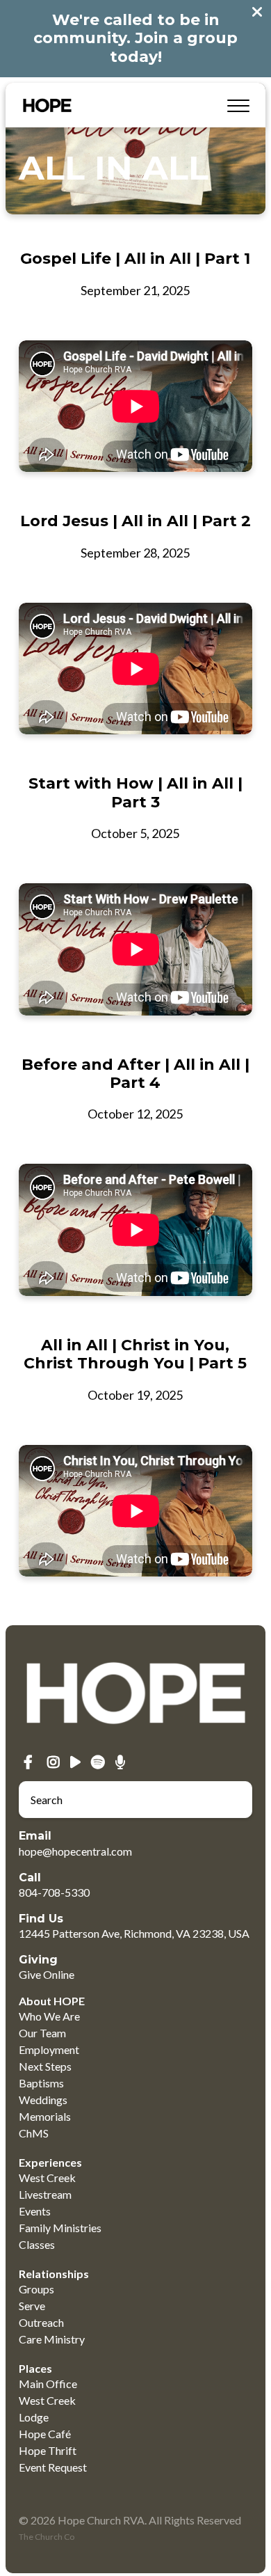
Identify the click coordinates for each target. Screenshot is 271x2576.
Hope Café (45, 2434)
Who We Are (49, 2016)
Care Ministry (52, 2339)
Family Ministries (60, 2228)
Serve (32, 2306)
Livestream (45, 2194)
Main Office (48, 2384)
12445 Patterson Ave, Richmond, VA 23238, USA (134, 1933)
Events (35, 2211)
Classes (37, 2244)
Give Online (47, 1974)
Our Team (42, 2033)
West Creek (47, 2178)
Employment (49, 2049)
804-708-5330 (54, 1892)
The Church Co (47, 2537)
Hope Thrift (48, 2450)
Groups (36, 2289)
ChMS (34, 2133)
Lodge (34, 2417)
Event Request (53, 2467)
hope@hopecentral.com (75, 1851)
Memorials (45, 2116)
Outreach (41, 2322)
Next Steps (45, 2066)
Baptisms (41, 2083)
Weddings (43, 2100)
